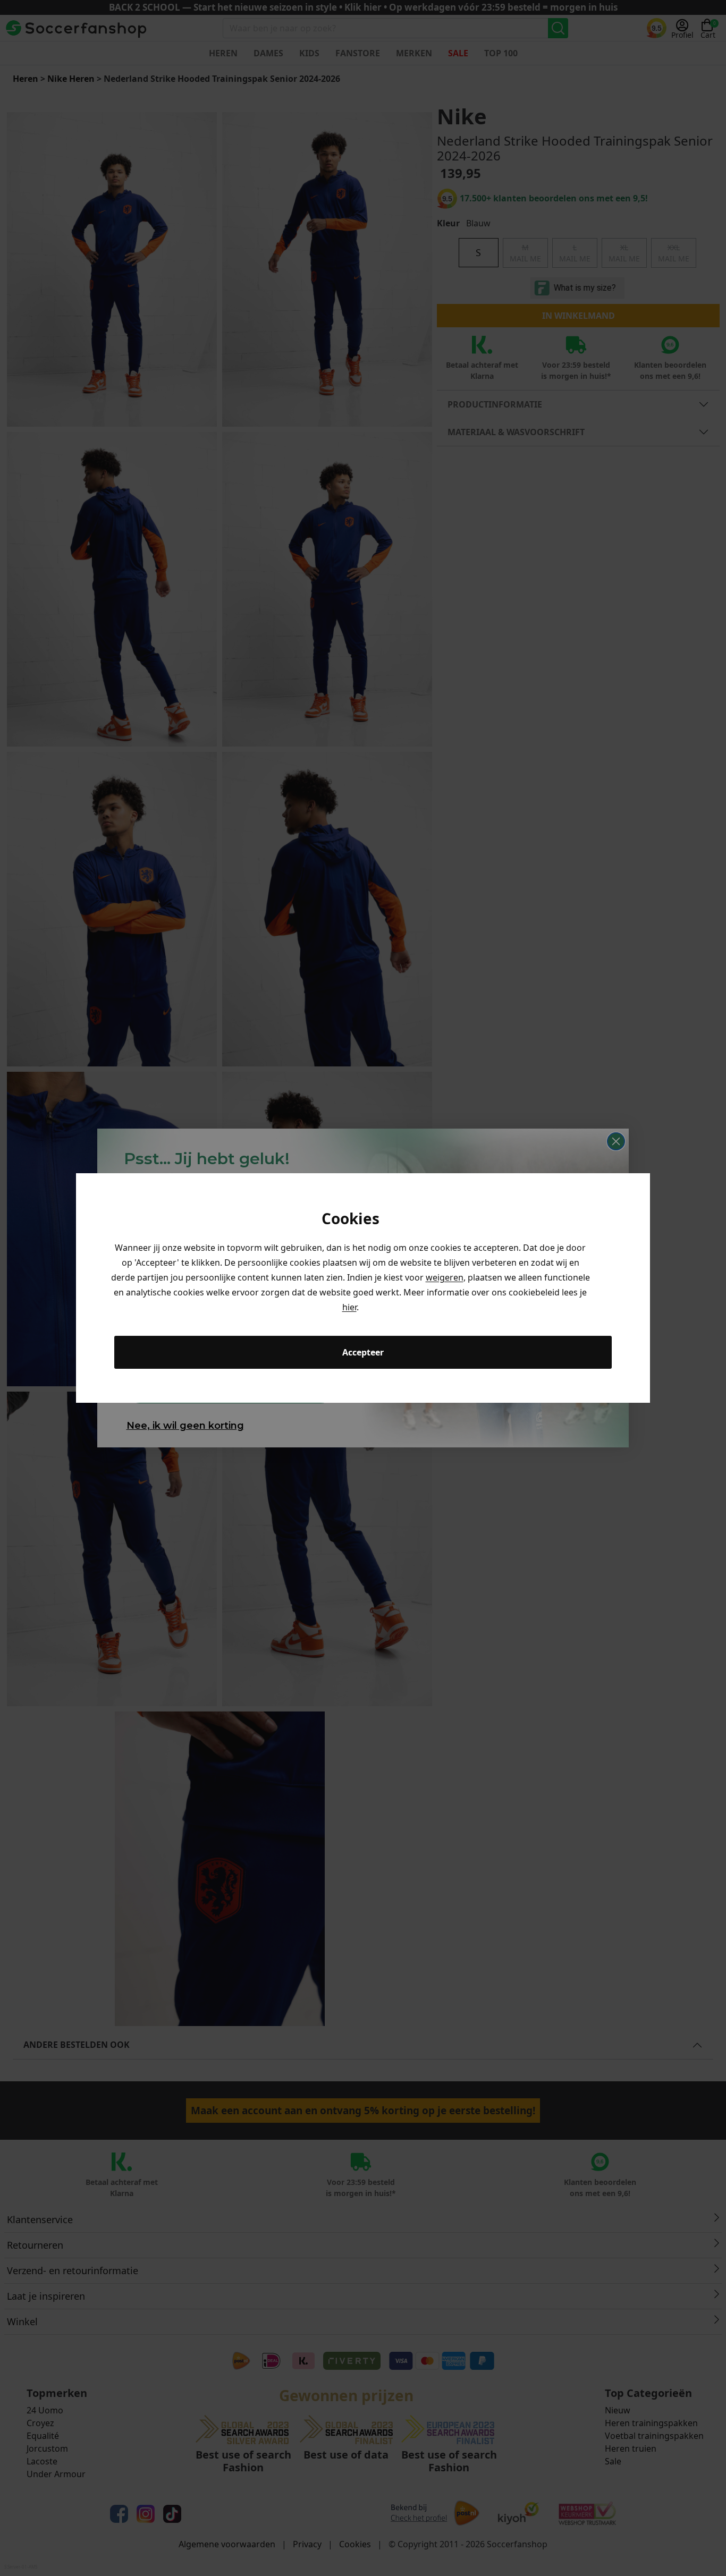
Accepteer (363, 1352)
